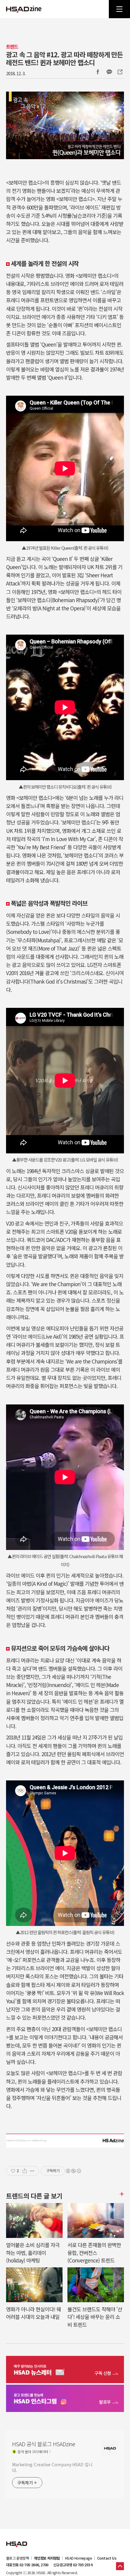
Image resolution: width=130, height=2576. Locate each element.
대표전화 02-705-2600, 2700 (27, 2565)
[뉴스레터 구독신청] (65, 2370)
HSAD (17, 2540)
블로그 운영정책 (17, 2558)
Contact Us (107, 2558)
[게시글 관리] (32, 2171)
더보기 (121, 2194)
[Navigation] (119, 9)
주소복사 (119, 72)
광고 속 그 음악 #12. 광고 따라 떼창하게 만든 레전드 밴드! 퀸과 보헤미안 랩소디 (64, 58)
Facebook (98, 72)
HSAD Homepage (78, 2558)
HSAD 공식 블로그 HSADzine (24, 9)
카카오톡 (109, 72)
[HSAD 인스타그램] (65, 2399)
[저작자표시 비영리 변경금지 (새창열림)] (73, 2171)
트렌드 (12, 47)
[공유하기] (25, 2171)
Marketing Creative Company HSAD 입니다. (52, 2467)
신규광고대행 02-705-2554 (73, 2565)
